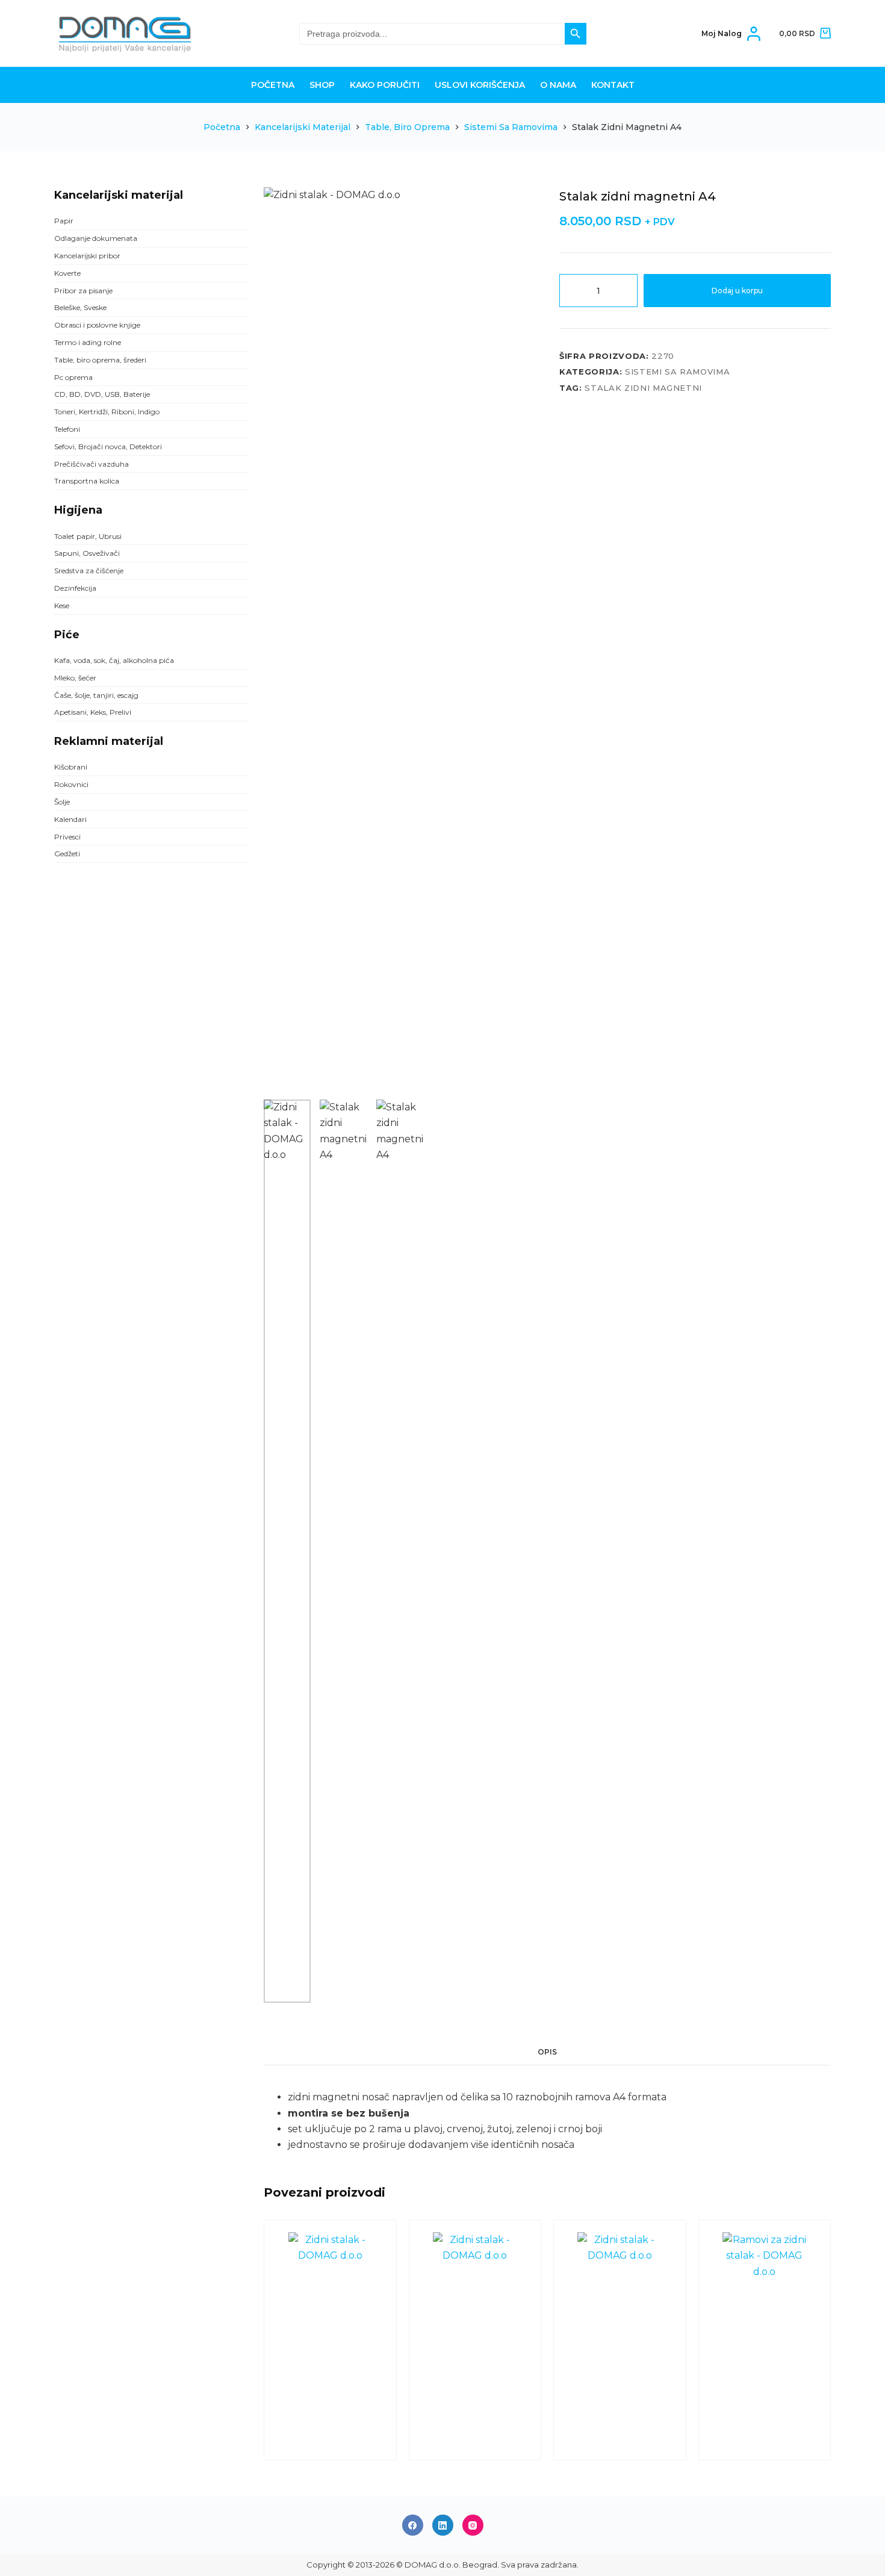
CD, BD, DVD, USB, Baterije (102, 394)
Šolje (62, 802)
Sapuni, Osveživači (87, 553)
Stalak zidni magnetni (643, 388)
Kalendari (70, 819)
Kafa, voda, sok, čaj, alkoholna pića (114, 660)
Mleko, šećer (75, 678)
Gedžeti (67, 854)
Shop (322, 85)
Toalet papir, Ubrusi (88, 536)
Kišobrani (71, 767)
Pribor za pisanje (83, 291)
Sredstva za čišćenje (89, 571)
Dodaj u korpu (737, 291)
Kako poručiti (385, 85)
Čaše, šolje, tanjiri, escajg (96, 695)
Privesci (67, 837)
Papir (64, 221)
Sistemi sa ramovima (677, 372)
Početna (273, 85)
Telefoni (67, 429)
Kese (62, 605)
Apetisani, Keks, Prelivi (93, 712)
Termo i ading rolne (88, 342)
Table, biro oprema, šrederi (100, 360)
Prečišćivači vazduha (92, 464)
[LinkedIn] (443, 2525)
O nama (558, 85)
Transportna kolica (87, 481)
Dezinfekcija (75, 588)
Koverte (67, 273)
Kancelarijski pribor (87, 256)
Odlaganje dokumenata (96, 238)
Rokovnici (71, 784)
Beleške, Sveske (80, 307)
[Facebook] (413, 2525)
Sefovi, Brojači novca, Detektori (108, 446)
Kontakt (613, 85)
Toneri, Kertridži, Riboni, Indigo (107, 412)
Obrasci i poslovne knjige (97, 325)
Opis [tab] (547, 2052)
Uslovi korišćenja (480, 85)
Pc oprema (73, 377)
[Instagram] (473, 2525)
